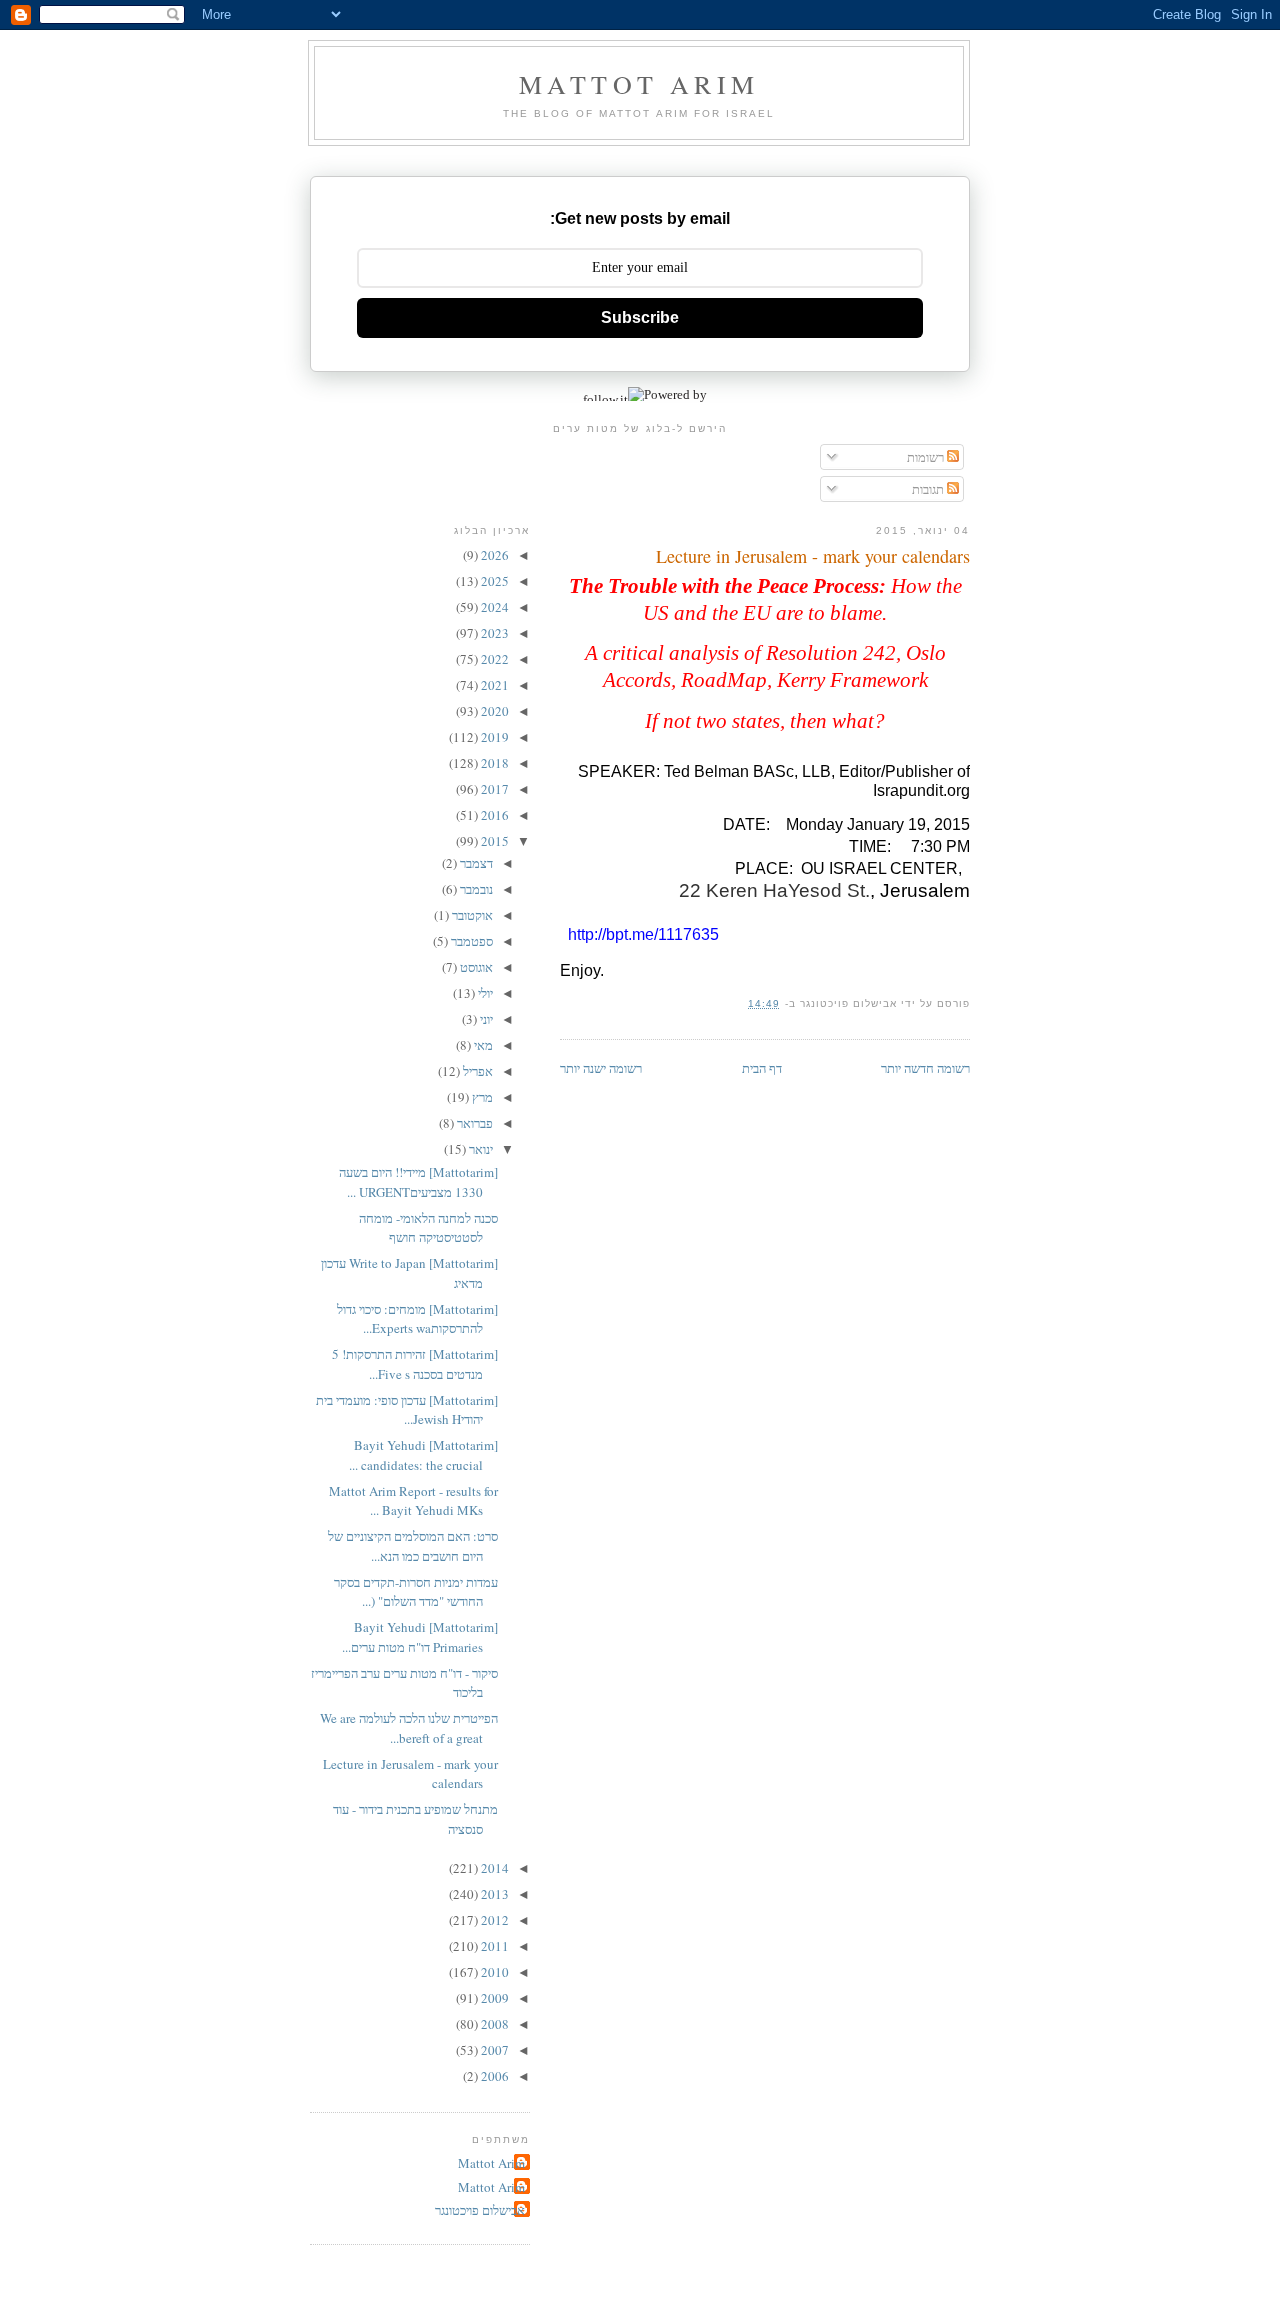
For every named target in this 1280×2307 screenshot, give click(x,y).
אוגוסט (475, 967)
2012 (493, 1920)
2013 (493, 1894)
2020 (493, 711)
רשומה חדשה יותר (925, 1068)
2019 (493, 737)
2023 (493, 633)
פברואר (473, 1123)
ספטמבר (470, 941)
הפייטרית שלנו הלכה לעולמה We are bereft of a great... (409, 1728)
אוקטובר (471, 915)
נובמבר (475, 889)
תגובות (929, 489)
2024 (493, 607)
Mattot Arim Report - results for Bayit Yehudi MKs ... (413, 1501)
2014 (493, 1868)
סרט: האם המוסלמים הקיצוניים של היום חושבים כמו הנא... (413, 1546)
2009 (493, 1998)
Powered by (675, 394)
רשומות (927, 457)
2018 (493, 763)
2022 (493, 659)
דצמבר (475, 863)
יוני (485, 1019)
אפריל (476, 1071)
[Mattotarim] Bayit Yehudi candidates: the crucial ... (423, 1455)
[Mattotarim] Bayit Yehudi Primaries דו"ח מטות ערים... (420, 1637)
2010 (493, 1972)
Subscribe (640, 317)
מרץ (481, 1097)
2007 (493, 2050)
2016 (493, 815)
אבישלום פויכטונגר (480, 2210)
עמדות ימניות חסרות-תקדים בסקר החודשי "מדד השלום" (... (416, 1592)
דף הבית (762, 1068)
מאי (482, 1045)
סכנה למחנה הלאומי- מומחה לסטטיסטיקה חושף (428, 1228)
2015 (493, 841)
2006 (493, 2076)
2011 (493, 1946)
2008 (493, 2024)
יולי (484, 993)
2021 (493, 685)
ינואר (479, 1149)
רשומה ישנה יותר (601, 1068)
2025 (493, 581)
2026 (493, 555)
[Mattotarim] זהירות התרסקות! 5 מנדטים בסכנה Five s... (415, 1364)
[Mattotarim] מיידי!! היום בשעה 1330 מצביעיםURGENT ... (418, 1182)
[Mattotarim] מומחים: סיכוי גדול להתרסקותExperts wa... (417, 1319)
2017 (493, 789)
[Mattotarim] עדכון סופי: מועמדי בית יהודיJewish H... (407, 1410)
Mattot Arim (639, 84)
